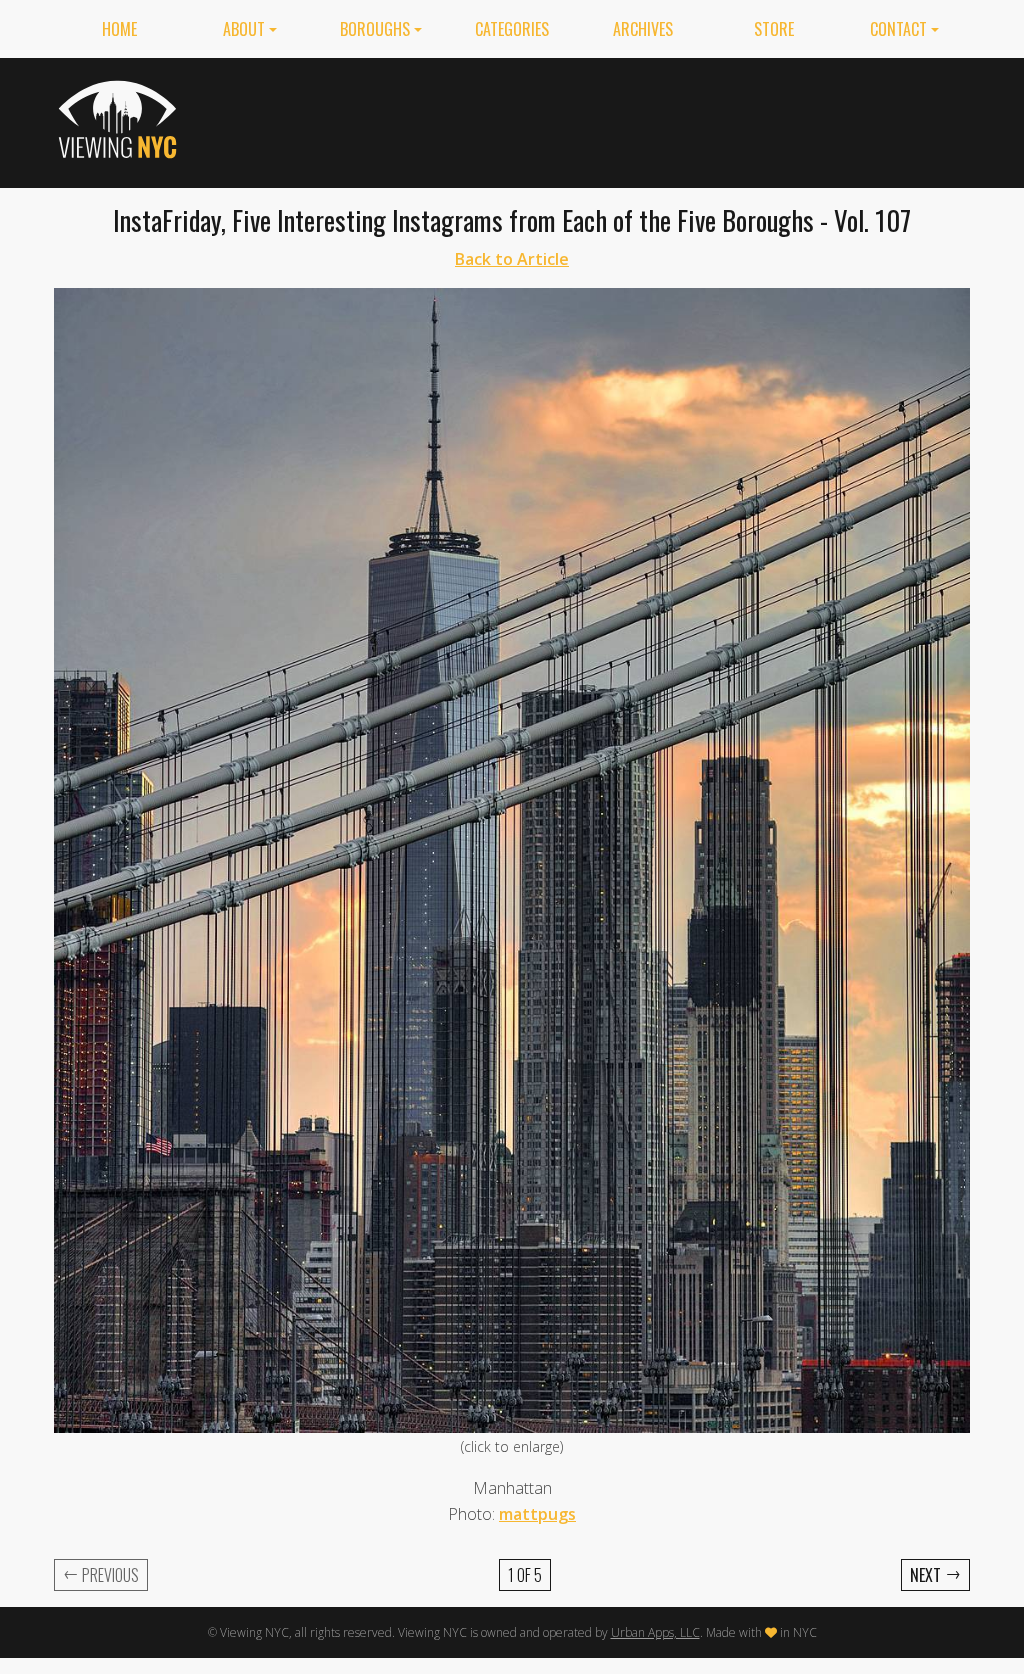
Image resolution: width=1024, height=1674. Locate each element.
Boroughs (375, 29)
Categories (512, 29)
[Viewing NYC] (120, 119)
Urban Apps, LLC (655, 1632)
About (244, 29)
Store (774, 29)
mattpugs (537, 1514)
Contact (898, 29)
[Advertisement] (606, 119)
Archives (643, 29)
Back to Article (512, 259)
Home (119, 29)
